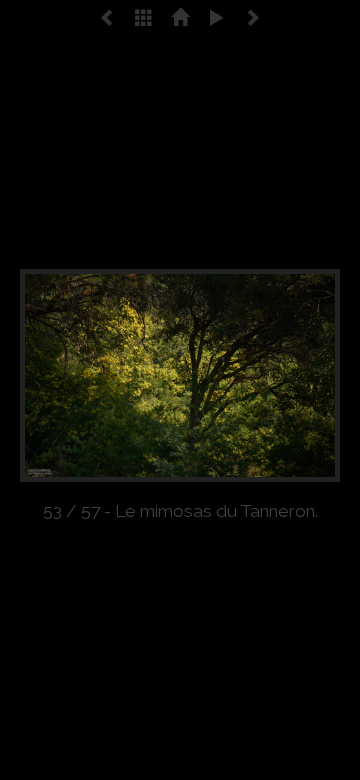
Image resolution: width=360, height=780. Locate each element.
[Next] (276, 375)
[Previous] (84, 375)
